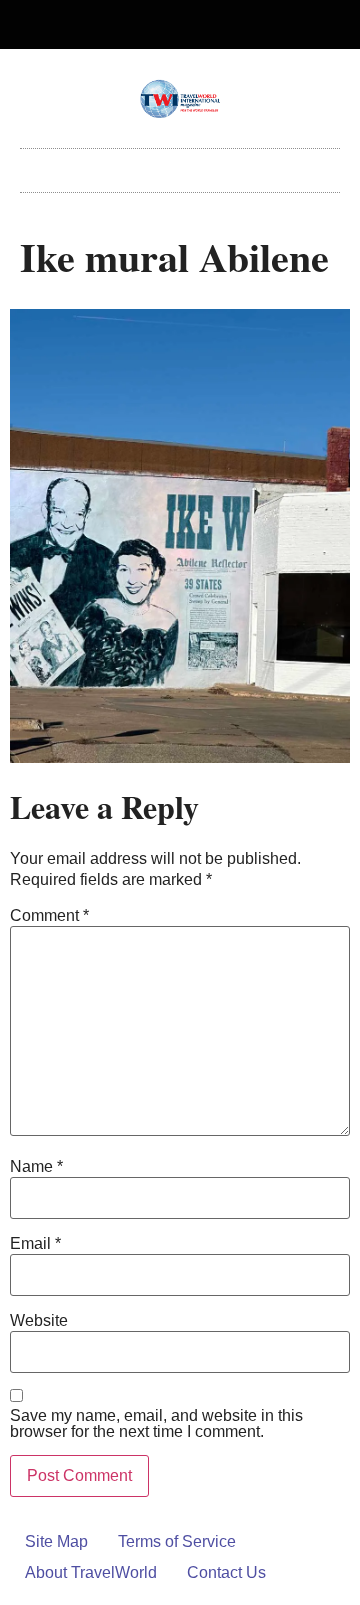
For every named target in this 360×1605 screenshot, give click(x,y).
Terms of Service (177, 1541)
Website (39, 1321)
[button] (180, 165)
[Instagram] (197, 25)
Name (36, 1167)
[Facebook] (164, 25)
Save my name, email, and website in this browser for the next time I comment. (156, 1424)
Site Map (56, 1541)
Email (35, 1244)
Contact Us (226, 1572)
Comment (49, 916)
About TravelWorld (91, 1572)
